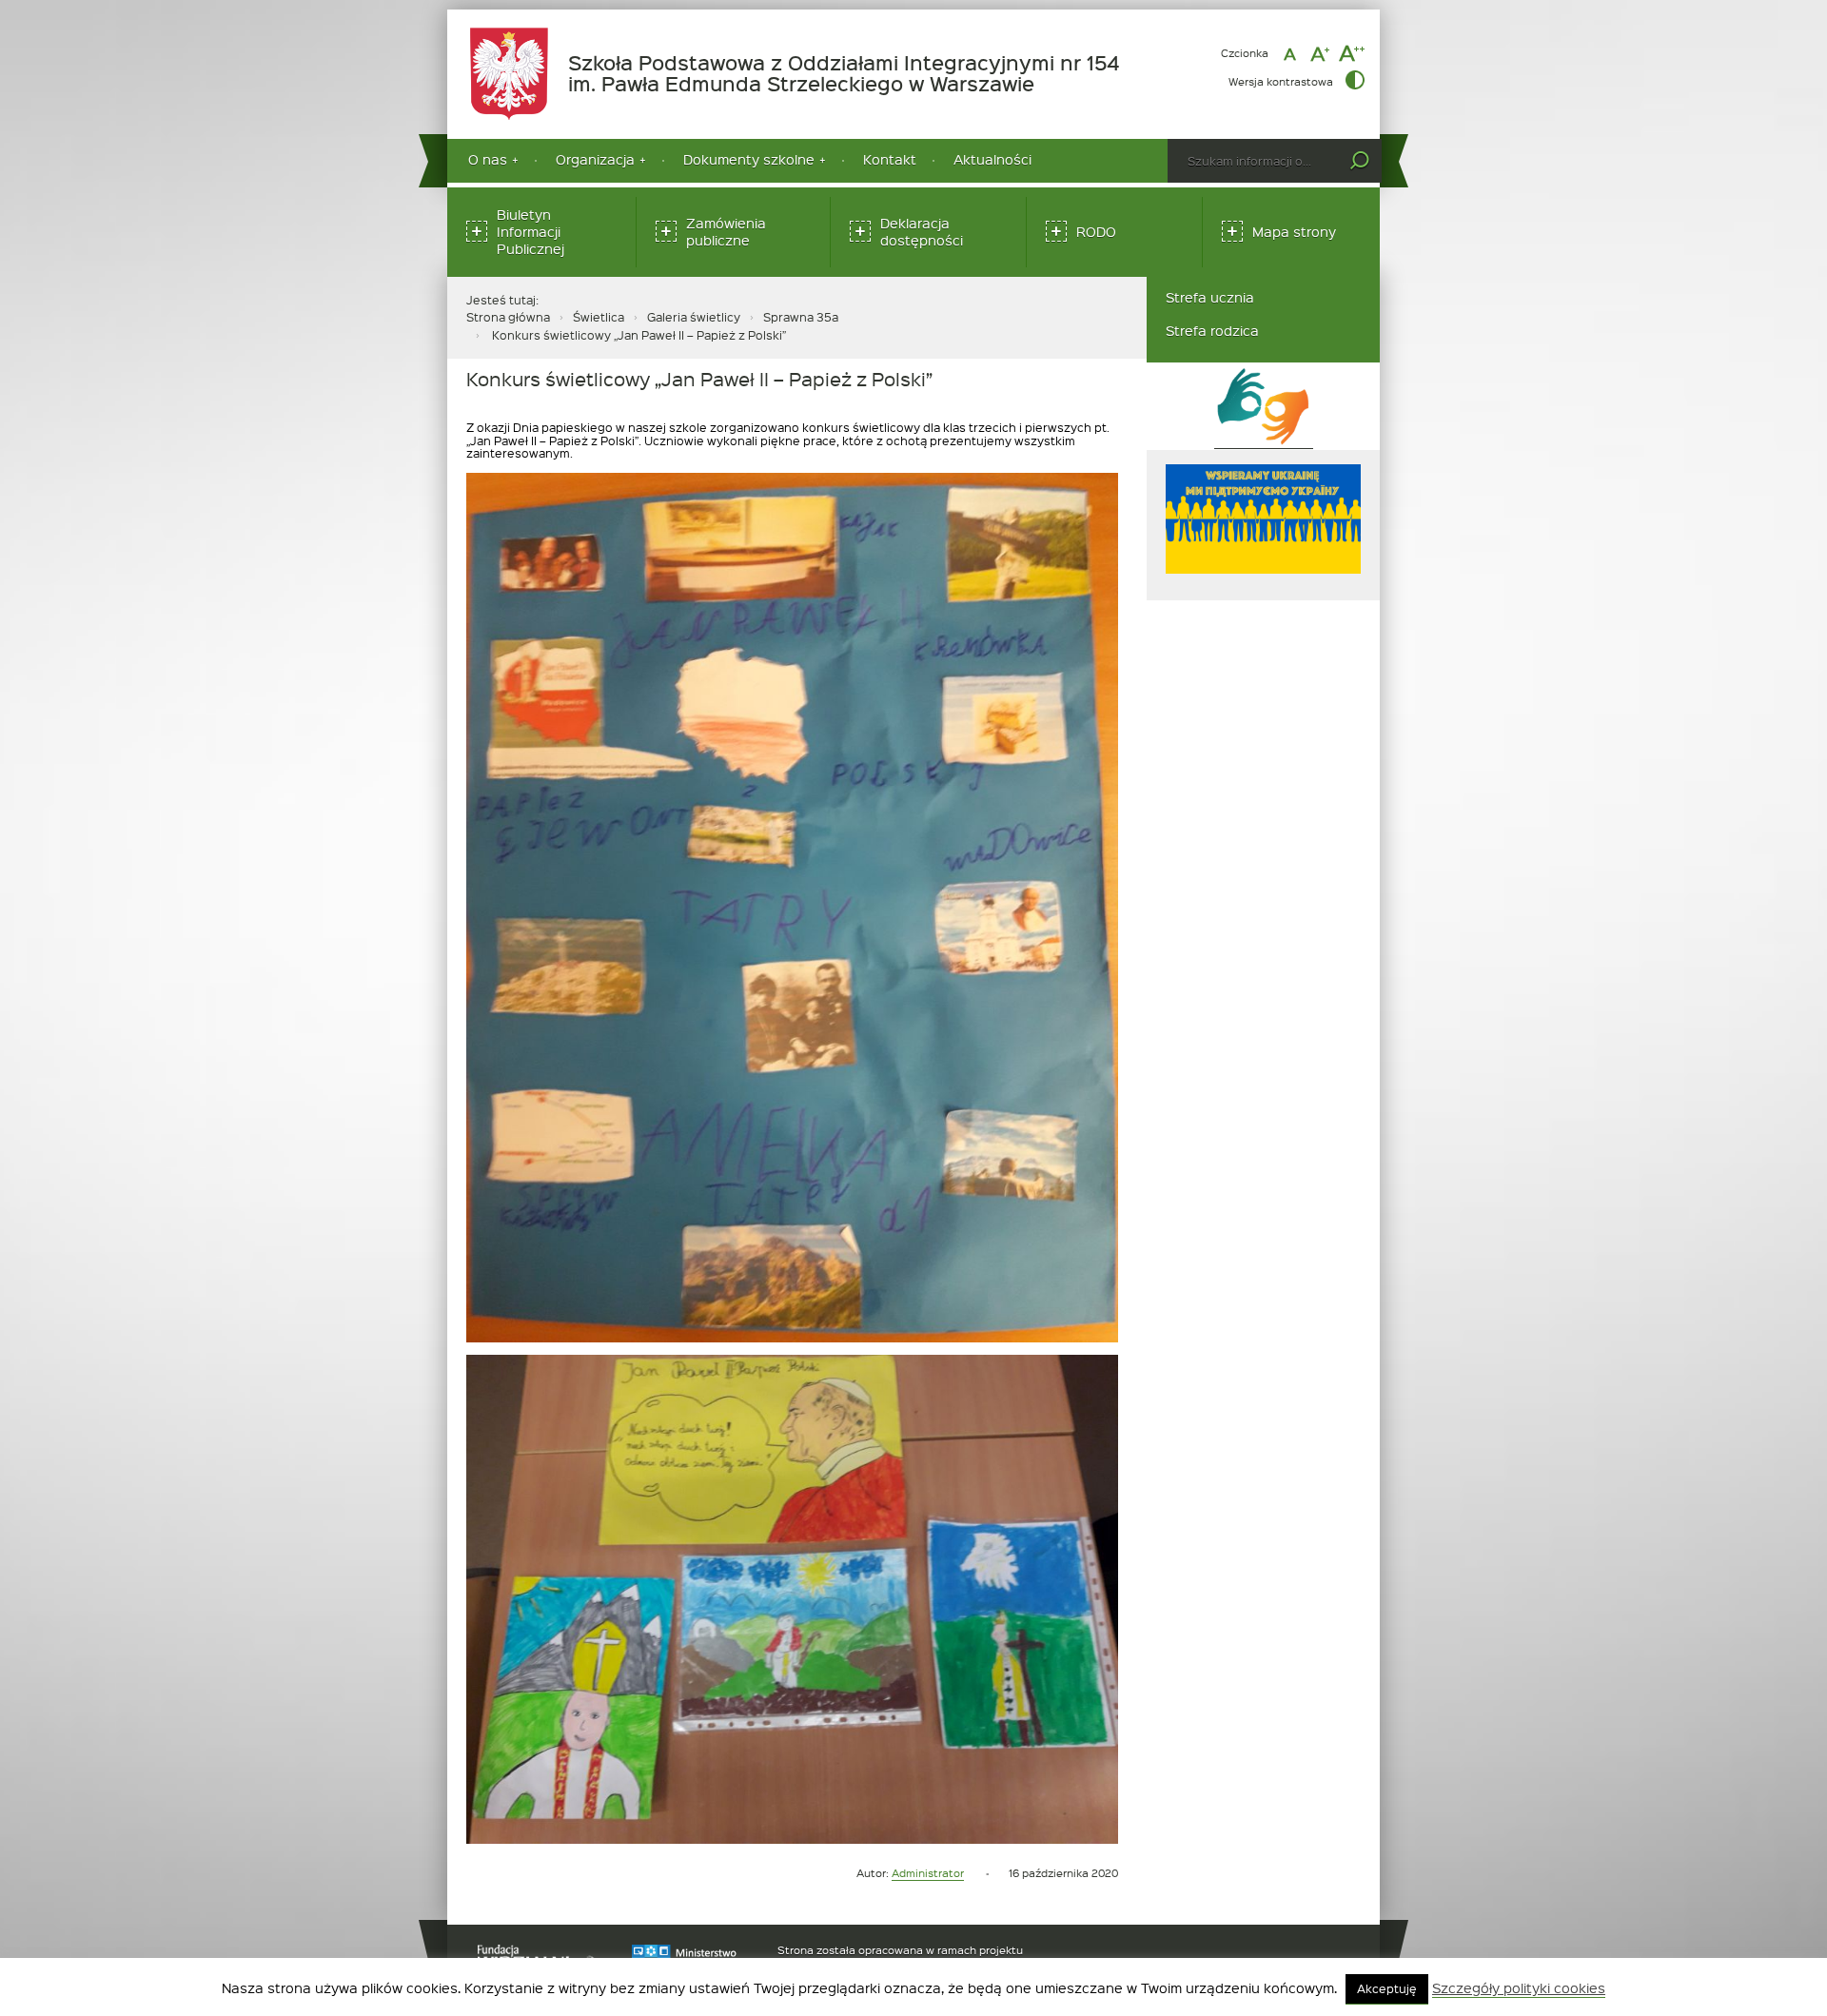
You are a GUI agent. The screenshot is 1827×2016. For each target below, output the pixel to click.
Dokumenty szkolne (749, 159)
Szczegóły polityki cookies (1519, 1988)
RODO (1096, 232)
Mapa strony (1294, 232)
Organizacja (595, 159)
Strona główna (508, 317)
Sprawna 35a (801, 317)
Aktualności (992, 159)
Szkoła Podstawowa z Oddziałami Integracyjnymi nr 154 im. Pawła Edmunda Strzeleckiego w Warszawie (855, 74)
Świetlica (599, 317)
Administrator (928, 1873)
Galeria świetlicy (694, 317)
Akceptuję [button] (1387, 1988)
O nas (488, 159)
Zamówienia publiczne (726, 232)
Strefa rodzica (1212, 331)
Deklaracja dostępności (922, 232)
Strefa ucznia (1210, 297)
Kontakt (890, 159)
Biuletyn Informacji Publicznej (530, 232)
